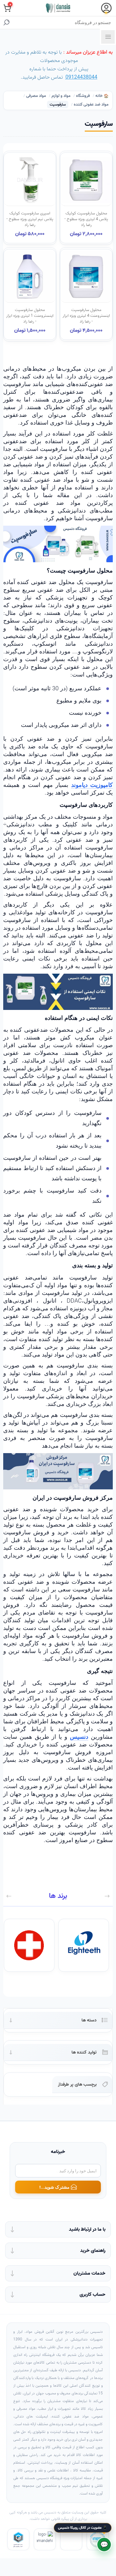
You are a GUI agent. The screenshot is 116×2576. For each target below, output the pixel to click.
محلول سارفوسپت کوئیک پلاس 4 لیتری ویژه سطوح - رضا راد (86, 219)
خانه (99, 96)
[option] (85, 1945)
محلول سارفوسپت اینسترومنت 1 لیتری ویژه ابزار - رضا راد (30, 316)
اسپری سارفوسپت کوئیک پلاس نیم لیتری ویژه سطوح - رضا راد (30, 219)
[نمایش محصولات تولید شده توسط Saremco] (29, 1945)
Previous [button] (107, 1896)
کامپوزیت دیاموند (92, 785)
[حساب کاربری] (106, 8)
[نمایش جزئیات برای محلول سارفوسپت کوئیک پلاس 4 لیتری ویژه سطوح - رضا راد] (86, 180)
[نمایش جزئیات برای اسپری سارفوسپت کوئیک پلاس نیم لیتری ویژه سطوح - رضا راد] (30, 180)
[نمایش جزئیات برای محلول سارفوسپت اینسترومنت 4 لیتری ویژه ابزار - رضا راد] (86, 276)
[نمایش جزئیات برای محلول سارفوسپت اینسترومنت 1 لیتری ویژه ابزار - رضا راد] (30, 276)
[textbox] (64, 22)
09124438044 (81, 77)
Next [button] (9, 1896)
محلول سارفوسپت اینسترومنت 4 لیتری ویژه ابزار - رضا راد (86, 316)
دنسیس (79, 1737)
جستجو (6, 22)
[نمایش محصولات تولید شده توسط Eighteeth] (84, 1945)
